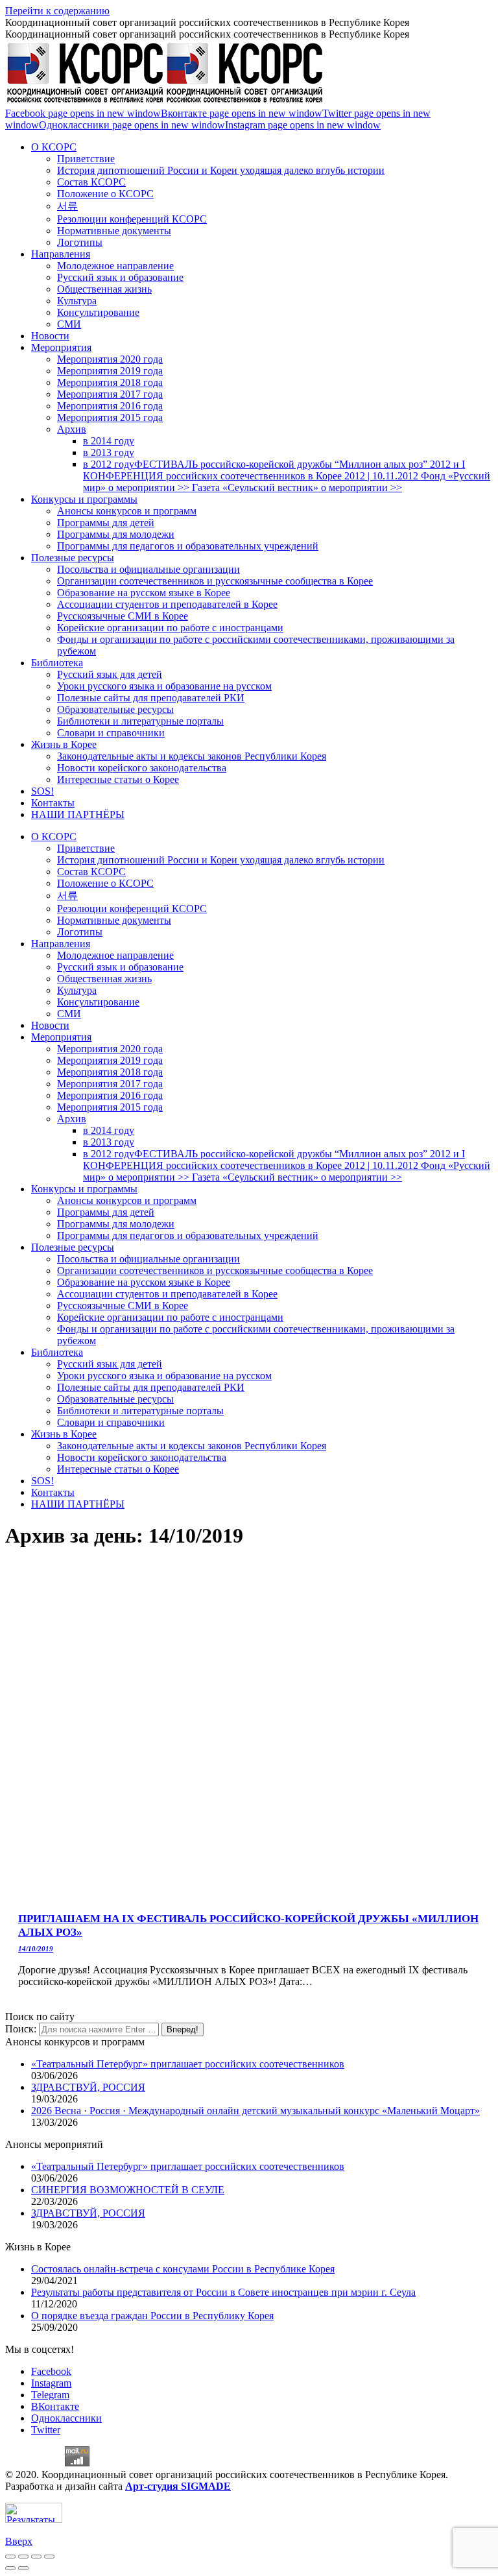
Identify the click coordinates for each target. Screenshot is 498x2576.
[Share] (23, 2557)
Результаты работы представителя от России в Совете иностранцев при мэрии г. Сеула (223, 2292)
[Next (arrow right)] (23, 2568)
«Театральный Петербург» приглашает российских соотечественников (188, 2064)
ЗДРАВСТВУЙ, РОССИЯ (88, 2087)
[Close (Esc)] (10, 2557)
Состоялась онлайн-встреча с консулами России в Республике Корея (183, 2269)
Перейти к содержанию (57, 11)
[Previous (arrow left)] (10, 2568)
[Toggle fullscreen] (36, 2557)
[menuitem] (54, 147)
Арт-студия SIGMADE (178, 2486)
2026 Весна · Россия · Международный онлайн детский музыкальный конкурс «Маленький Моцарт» (255, 2111)
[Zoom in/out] (49, 2557)
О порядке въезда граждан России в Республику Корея (152, 2316)
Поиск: (21, 2029)
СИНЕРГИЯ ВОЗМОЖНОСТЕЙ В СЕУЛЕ (128, 2190)
